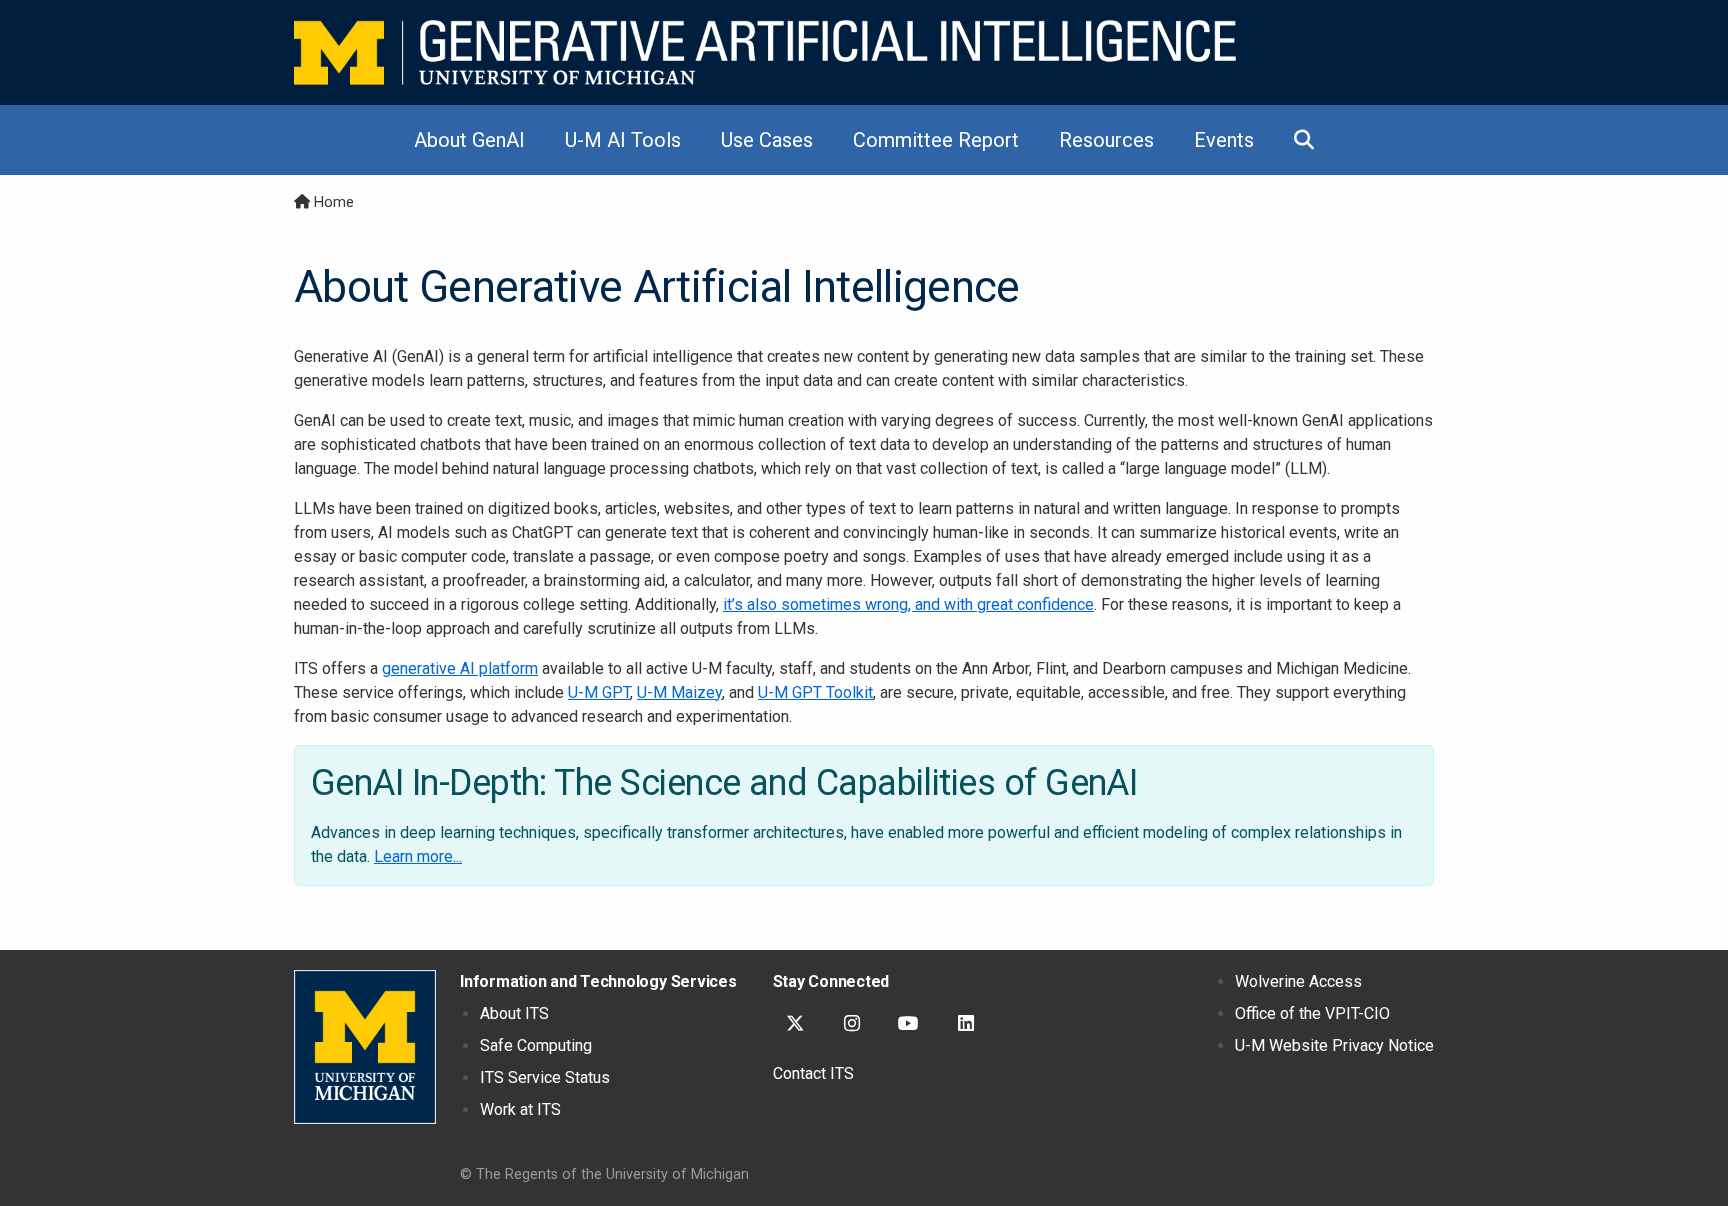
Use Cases (767, 140)
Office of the (1312, 1013)
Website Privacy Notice (1334, 1045)
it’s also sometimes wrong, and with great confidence (908, 604)
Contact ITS (813, 1073)
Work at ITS (520, 1109)
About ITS (514, 1013)
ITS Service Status (545, 1077)
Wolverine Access (1298, 981)
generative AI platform (460, 668)
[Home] (765, 52)
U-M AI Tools (623, 140)
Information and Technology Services (598, 981)
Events (1224, 140)
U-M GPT (599, 692)
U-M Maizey (679, 692)
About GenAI (469, 140)
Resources (1106, 140)
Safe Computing (536, 1045)
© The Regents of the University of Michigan (604, 1174)
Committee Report (936, 140)
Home (334, 202)
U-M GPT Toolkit (815, 692)
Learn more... (418, 856)
